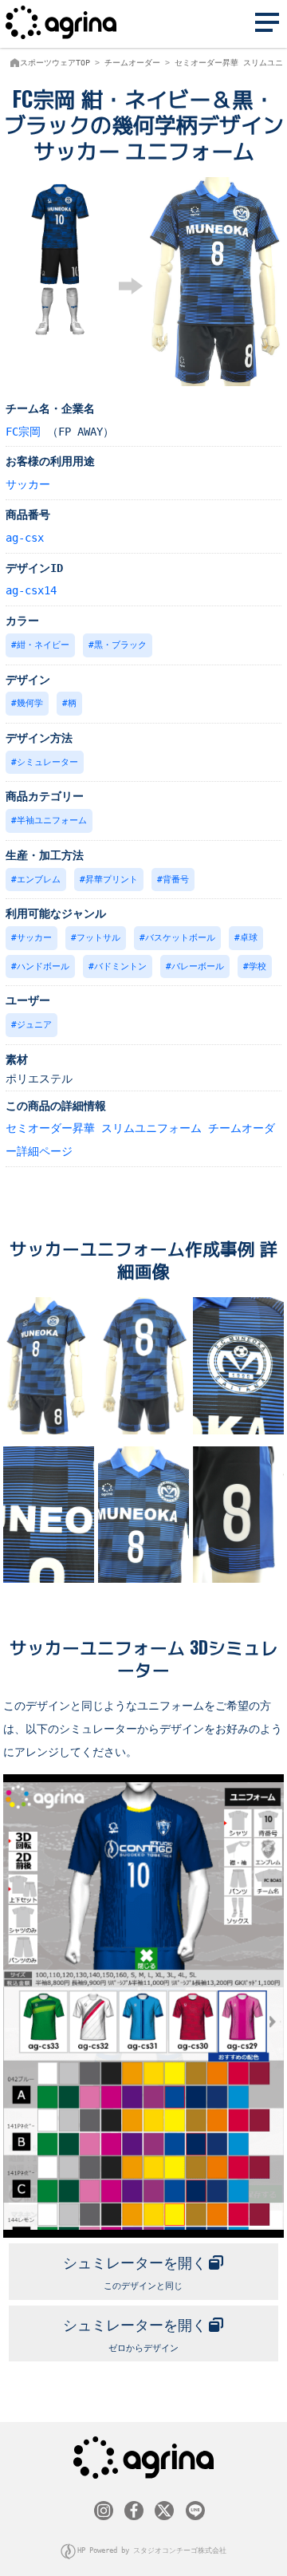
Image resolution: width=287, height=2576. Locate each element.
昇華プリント (112, 880)
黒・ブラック (120, 645)
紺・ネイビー (43, 645)
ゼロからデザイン (135, 2335)
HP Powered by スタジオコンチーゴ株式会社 (152, 2550)
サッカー (28, 484)
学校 (258, 966)
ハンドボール (43, 966)
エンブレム (39, 880)
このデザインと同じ (135, 2273)
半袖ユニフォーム (52, 821)
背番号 (176, 880)
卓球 (249, 938)
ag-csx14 (31, 590)
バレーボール (198, 966)
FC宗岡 (23, 432)
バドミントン (120, 966)
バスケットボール (180, 938)
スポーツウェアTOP (55, 63)
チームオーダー (132, 63)
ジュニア (34, 1025)
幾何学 (30, 703)
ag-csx (25, 538)
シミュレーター (47, 762)
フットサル (98, 938)
